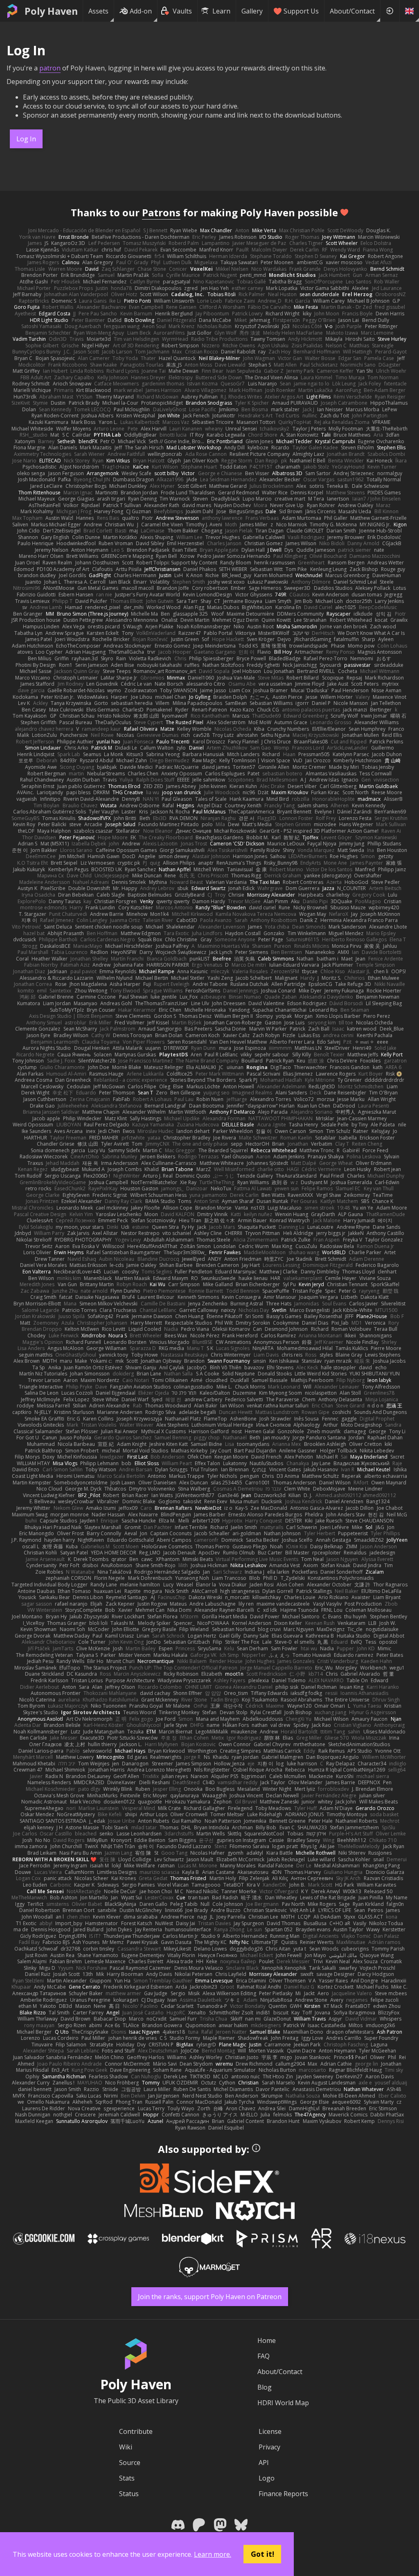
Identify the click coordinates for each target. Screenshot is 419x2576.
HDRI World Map (283, 2403)
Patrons (161, 212)
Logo (267, 2478)
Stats (127, 2478)
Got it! (262, 2554)
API (264, 2463)
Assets (98, 11)
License (270, 2431)
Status (129, 2494)
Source (130, 2463)
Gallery (252, 11)
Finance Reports (283, 2494)
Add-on (141, 11)
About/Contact (352, 11)
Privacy (269, 2447)
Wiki (126, 2447)
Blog (265, 2387)
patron (50, 68)
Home (267, 2340)
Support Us (301, 11)
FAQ (264, 2356)
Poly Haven (51, 11)
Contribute (136, 2431)
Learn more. (213, 2554)
